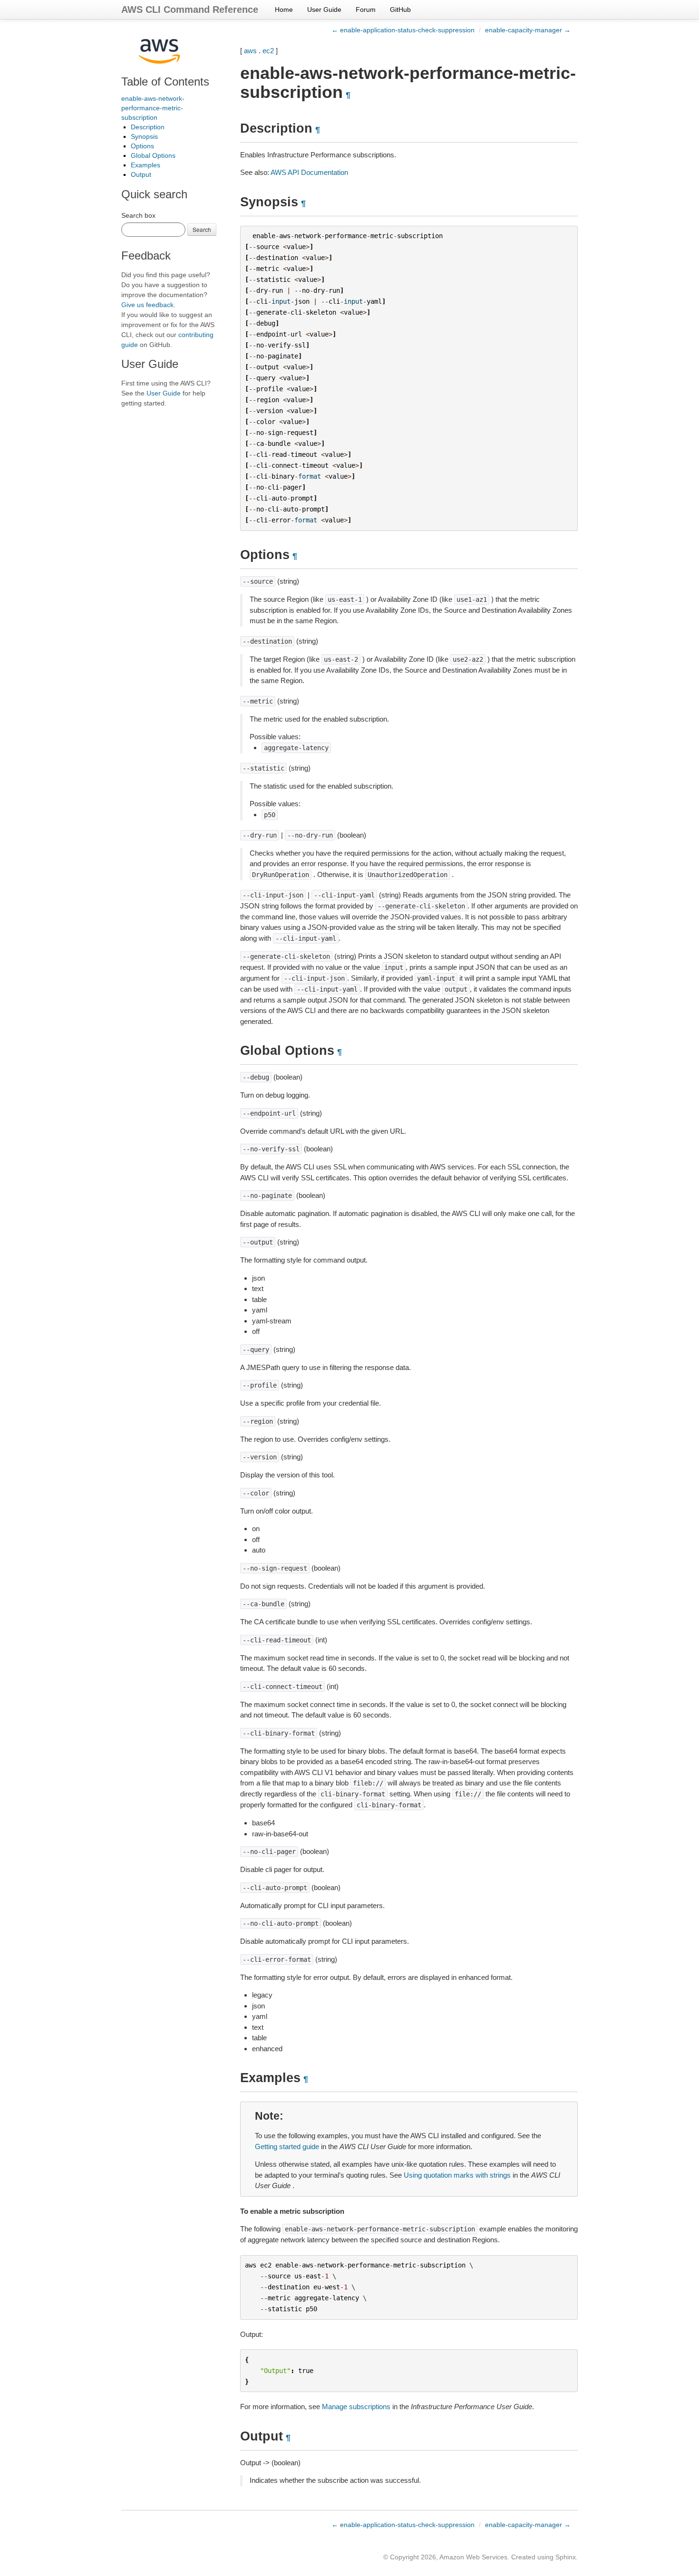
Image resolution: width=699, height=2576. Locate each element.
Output (141, 174)
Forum (366, 10)
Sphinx (566, 2557)
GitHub (400, 10)
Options (142, 146)
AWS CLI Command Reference (190, 10)
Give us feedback (147, 305)
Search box (138, 215)
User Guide (324, 10)
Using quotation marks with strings (457, 2175)
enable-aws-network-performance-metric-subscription (153, 108)
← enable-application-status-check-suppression (403, 30)
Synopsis (144, 136)
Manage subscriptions (356, 2407)
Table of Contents (165, 82)
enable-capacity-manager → (528, 30)
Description (148, 127)
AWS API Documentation (309, 172)
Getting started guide (287, 2147)
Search (202, 229)
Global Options (153, 155)
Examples (146, 165)
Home (284, 10)
